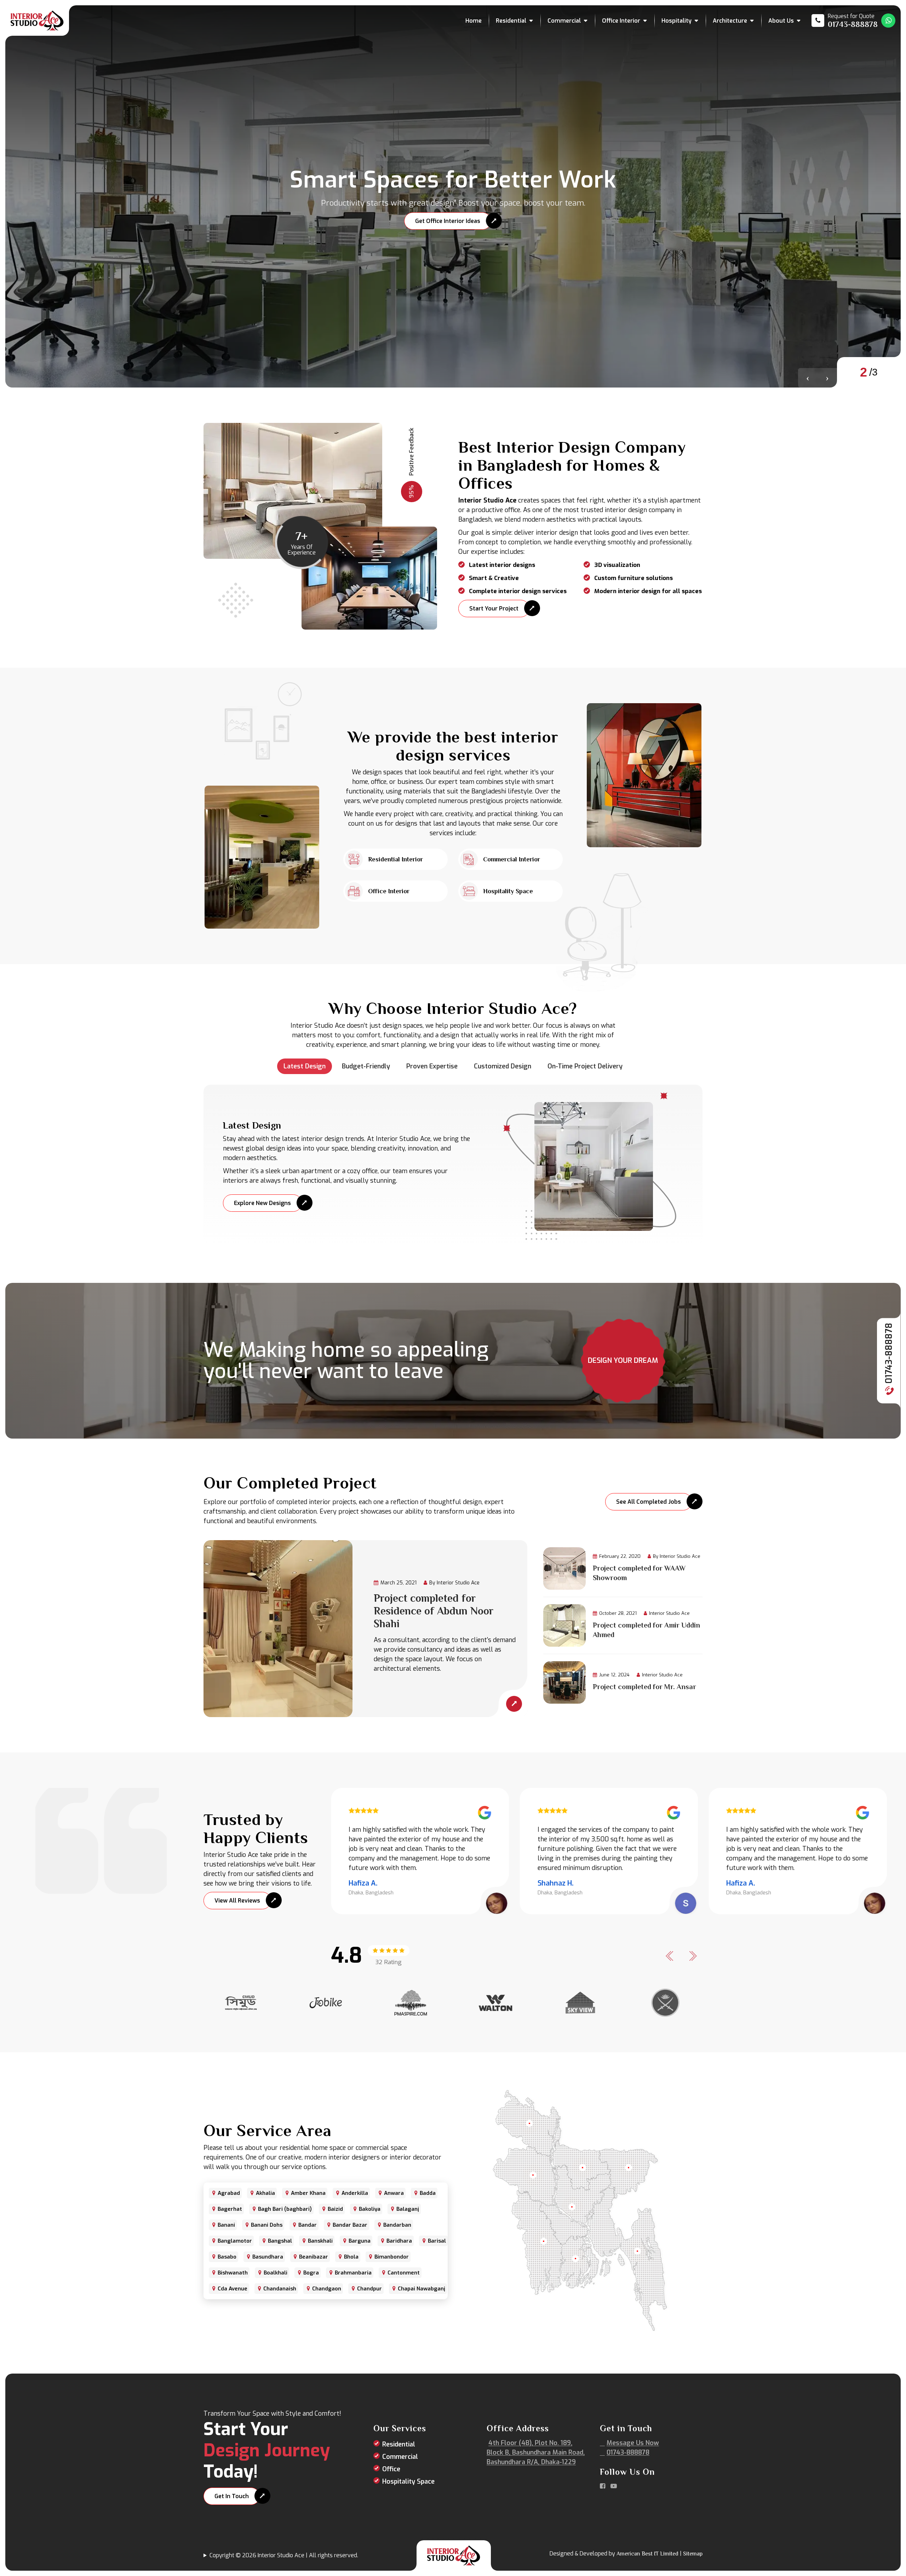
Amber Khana (308, 2193)
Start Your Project (494, 609)
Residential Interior (395, 859)
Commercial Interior (512, 859)
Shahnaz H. (556, 1883)
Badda (428, 2193)
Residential (511, 21)
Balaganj (408, 2209)
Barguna (360, 2241)
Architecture (730, 21)
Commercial (564, 21)
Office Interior (621, 21)
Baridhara (399, 2241)
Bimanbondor (392, 2257)
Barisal (437, 2241)
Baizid (335, 2209)
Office (391, 2469)
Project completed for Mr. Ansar (644, 1687)
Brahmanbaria (353, 2273)
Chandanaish (280, 2289)
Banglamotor (235, 2241)
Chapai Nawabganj (422, 2289)
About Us (781, 21)
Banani (226, 2225)
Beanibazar (314, 2257)
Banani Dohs (267, 2225)
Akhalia (265, 2193)
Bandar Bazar (350, 2225)
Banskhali (320, 2241)
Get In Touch (232, 2496)
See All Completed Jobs (649, 1502)
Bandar (308, 2225)
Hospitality (676, 21)
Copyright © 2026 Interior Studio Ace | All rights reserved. (284, 2555)
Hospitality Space (508, 891)
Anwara (394, 2193)
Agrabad (229, 2193)
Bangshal (280, 2241)
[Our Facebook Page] (603, 2486)
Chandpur (369, 2289)
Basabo (227, 2257)
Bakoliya (370, 2209)
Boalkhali (276, 2273)
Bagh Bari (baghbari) (285, 2209)
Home (474, 21)
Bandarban (397, 2225)
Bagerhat (230, 2209)
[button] (808, 378)
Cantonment (404, 2273)
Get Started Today (456, 224)
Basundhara (268, 2257)
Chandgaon (327, 2289)
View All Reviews (237, 1901)
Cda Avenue (233, 2289)
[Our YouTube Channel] (614, 2486)
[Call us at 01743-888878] (845, 21)
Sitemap (693, 2554)
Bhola (351, 2257)
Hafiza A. (363, 1883)
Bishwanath (233, 2273)
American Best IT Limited (647, 2554)
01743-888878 (889, 1355)
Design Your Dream (623, 1361)
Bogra (311, 2273)
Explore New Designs (262, 1203)
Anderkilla (355, 2193)
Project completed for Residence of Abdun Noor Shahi (434, 1611)
